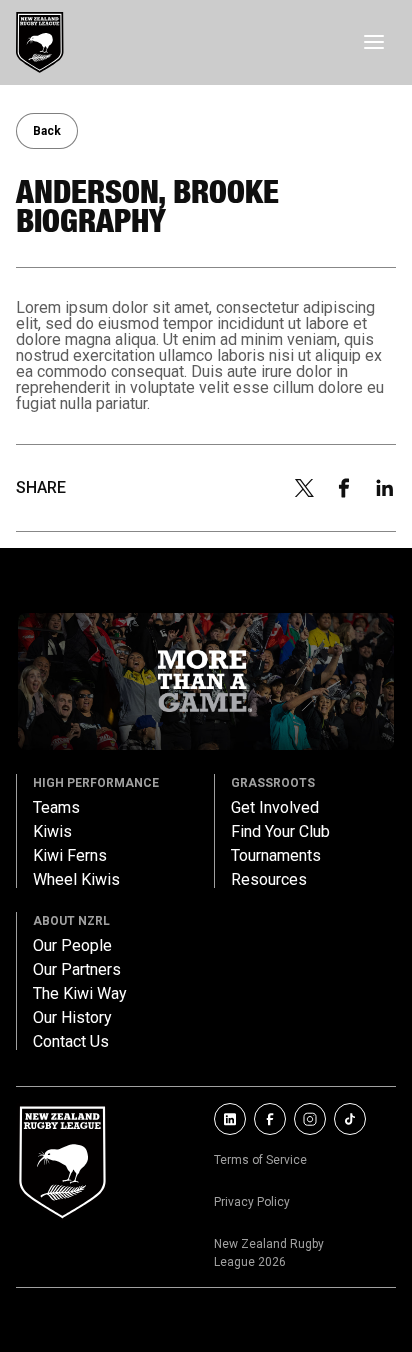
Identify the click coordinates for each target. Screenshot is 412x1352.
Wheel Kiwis (76, 880)
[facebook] (344, 488)
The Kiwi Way (80, 994)
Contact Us (71, 1042)
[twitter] (304, 488)
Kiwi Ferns (70, 856)
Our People (72, 946)
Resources (269, 880)
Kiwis (52, 832)
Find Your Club (280, 832)
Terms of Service (260, 1160)
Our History (72, 1018)
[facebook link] (270, 1119)
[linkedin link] (230, 1119)
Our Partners (77, 970)
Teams (56, 808)
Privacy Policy (252, 1202)
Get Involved (275, 808)
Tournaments (276, 856)
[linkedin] (385, 488)
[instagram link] (310, 1119)
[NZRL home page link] (40, 42)
